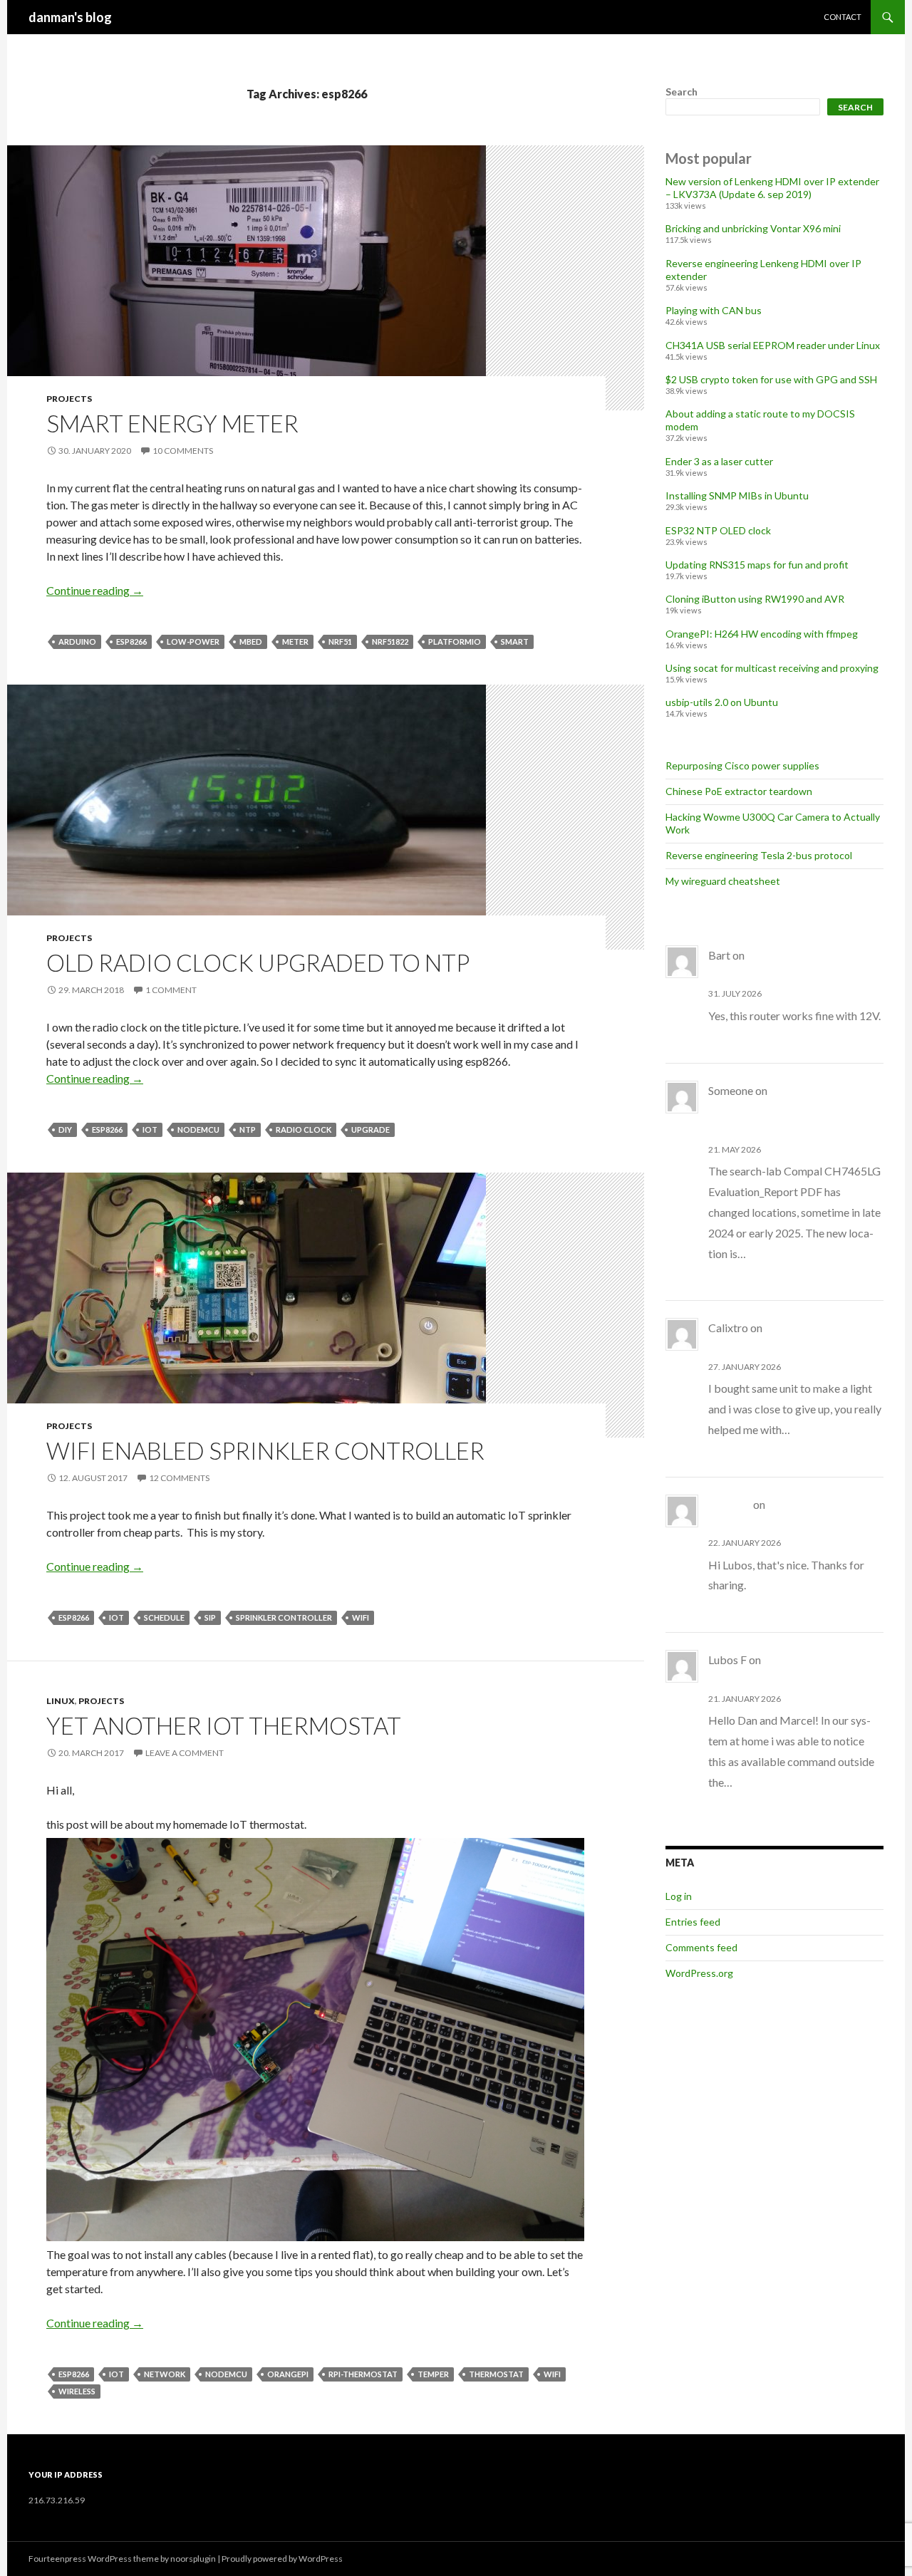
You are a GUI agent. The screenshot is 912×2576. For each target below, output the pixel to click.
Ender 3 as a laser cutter (719, 461)
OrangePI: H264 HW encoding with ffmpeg (762, 634)
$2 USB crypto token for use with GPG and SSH (771, 379)
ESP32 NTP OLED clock (718, 530)
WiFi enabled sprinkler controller (265, 1450)
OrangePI (288, 2374)
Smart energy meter (172, 423)
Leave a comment (185, 1753)
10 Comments (183, 451)
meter (295, 642)
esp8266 (131, 642)
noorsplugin (193, 2559)
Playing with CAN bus (714, 310)
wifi (361, 1617)
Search (682, 92)
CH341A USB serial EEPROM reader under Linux (773, 345)
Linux (61, 1701)
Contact (843, 17)
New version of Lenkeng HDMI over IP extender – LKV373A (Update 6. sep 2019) (772, 188)
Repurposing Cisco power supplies (742, 765)
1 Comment (171, 990)
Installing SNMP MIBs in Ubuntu (737, 495)
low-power (193, 642)
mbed (251, 642)
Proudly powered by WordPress (282, 2559)
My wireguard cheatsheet (723, 881)
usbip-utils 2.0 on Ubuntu (722, 702)
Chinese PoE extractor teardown (739, 791)
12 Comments (179, 1478)
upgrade (370, 1129)
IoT (150, 1129)
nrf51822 (390, 642)
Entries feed (693, 1922)
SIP (210, 1617)
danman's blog (70, 17)
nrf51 (340, 642)
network (165, 2374)
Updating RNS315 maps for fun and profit (757, 565)
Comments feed (701, 1947)
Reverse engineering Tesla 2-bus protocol (759, 855)
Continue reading (95, 590)
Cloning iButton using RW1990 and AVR (755, 599)
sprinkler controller (284, 1617)
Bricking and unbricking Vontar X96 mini (753, 228)
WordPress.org (699, 1973)
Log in (679, 1896)
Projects (69, 399)
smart (515, 642)
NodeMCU (198, 1129)
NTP (248, 1129)
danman (730, 1504)
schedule (164, 1617)
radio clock (304, 1129)
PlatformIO (455, 642)
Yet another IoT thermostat (224, 1725)
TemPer (433, 2374)
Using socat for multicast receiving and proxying (772, 668)
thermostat (496, 2374)
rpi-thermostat (363, 2374)
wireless (77, 2391)
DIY (65, 1129)
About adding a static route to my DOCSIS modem (781, 1111)
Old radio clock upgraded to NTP (258, 962)
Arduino (77, 642)
